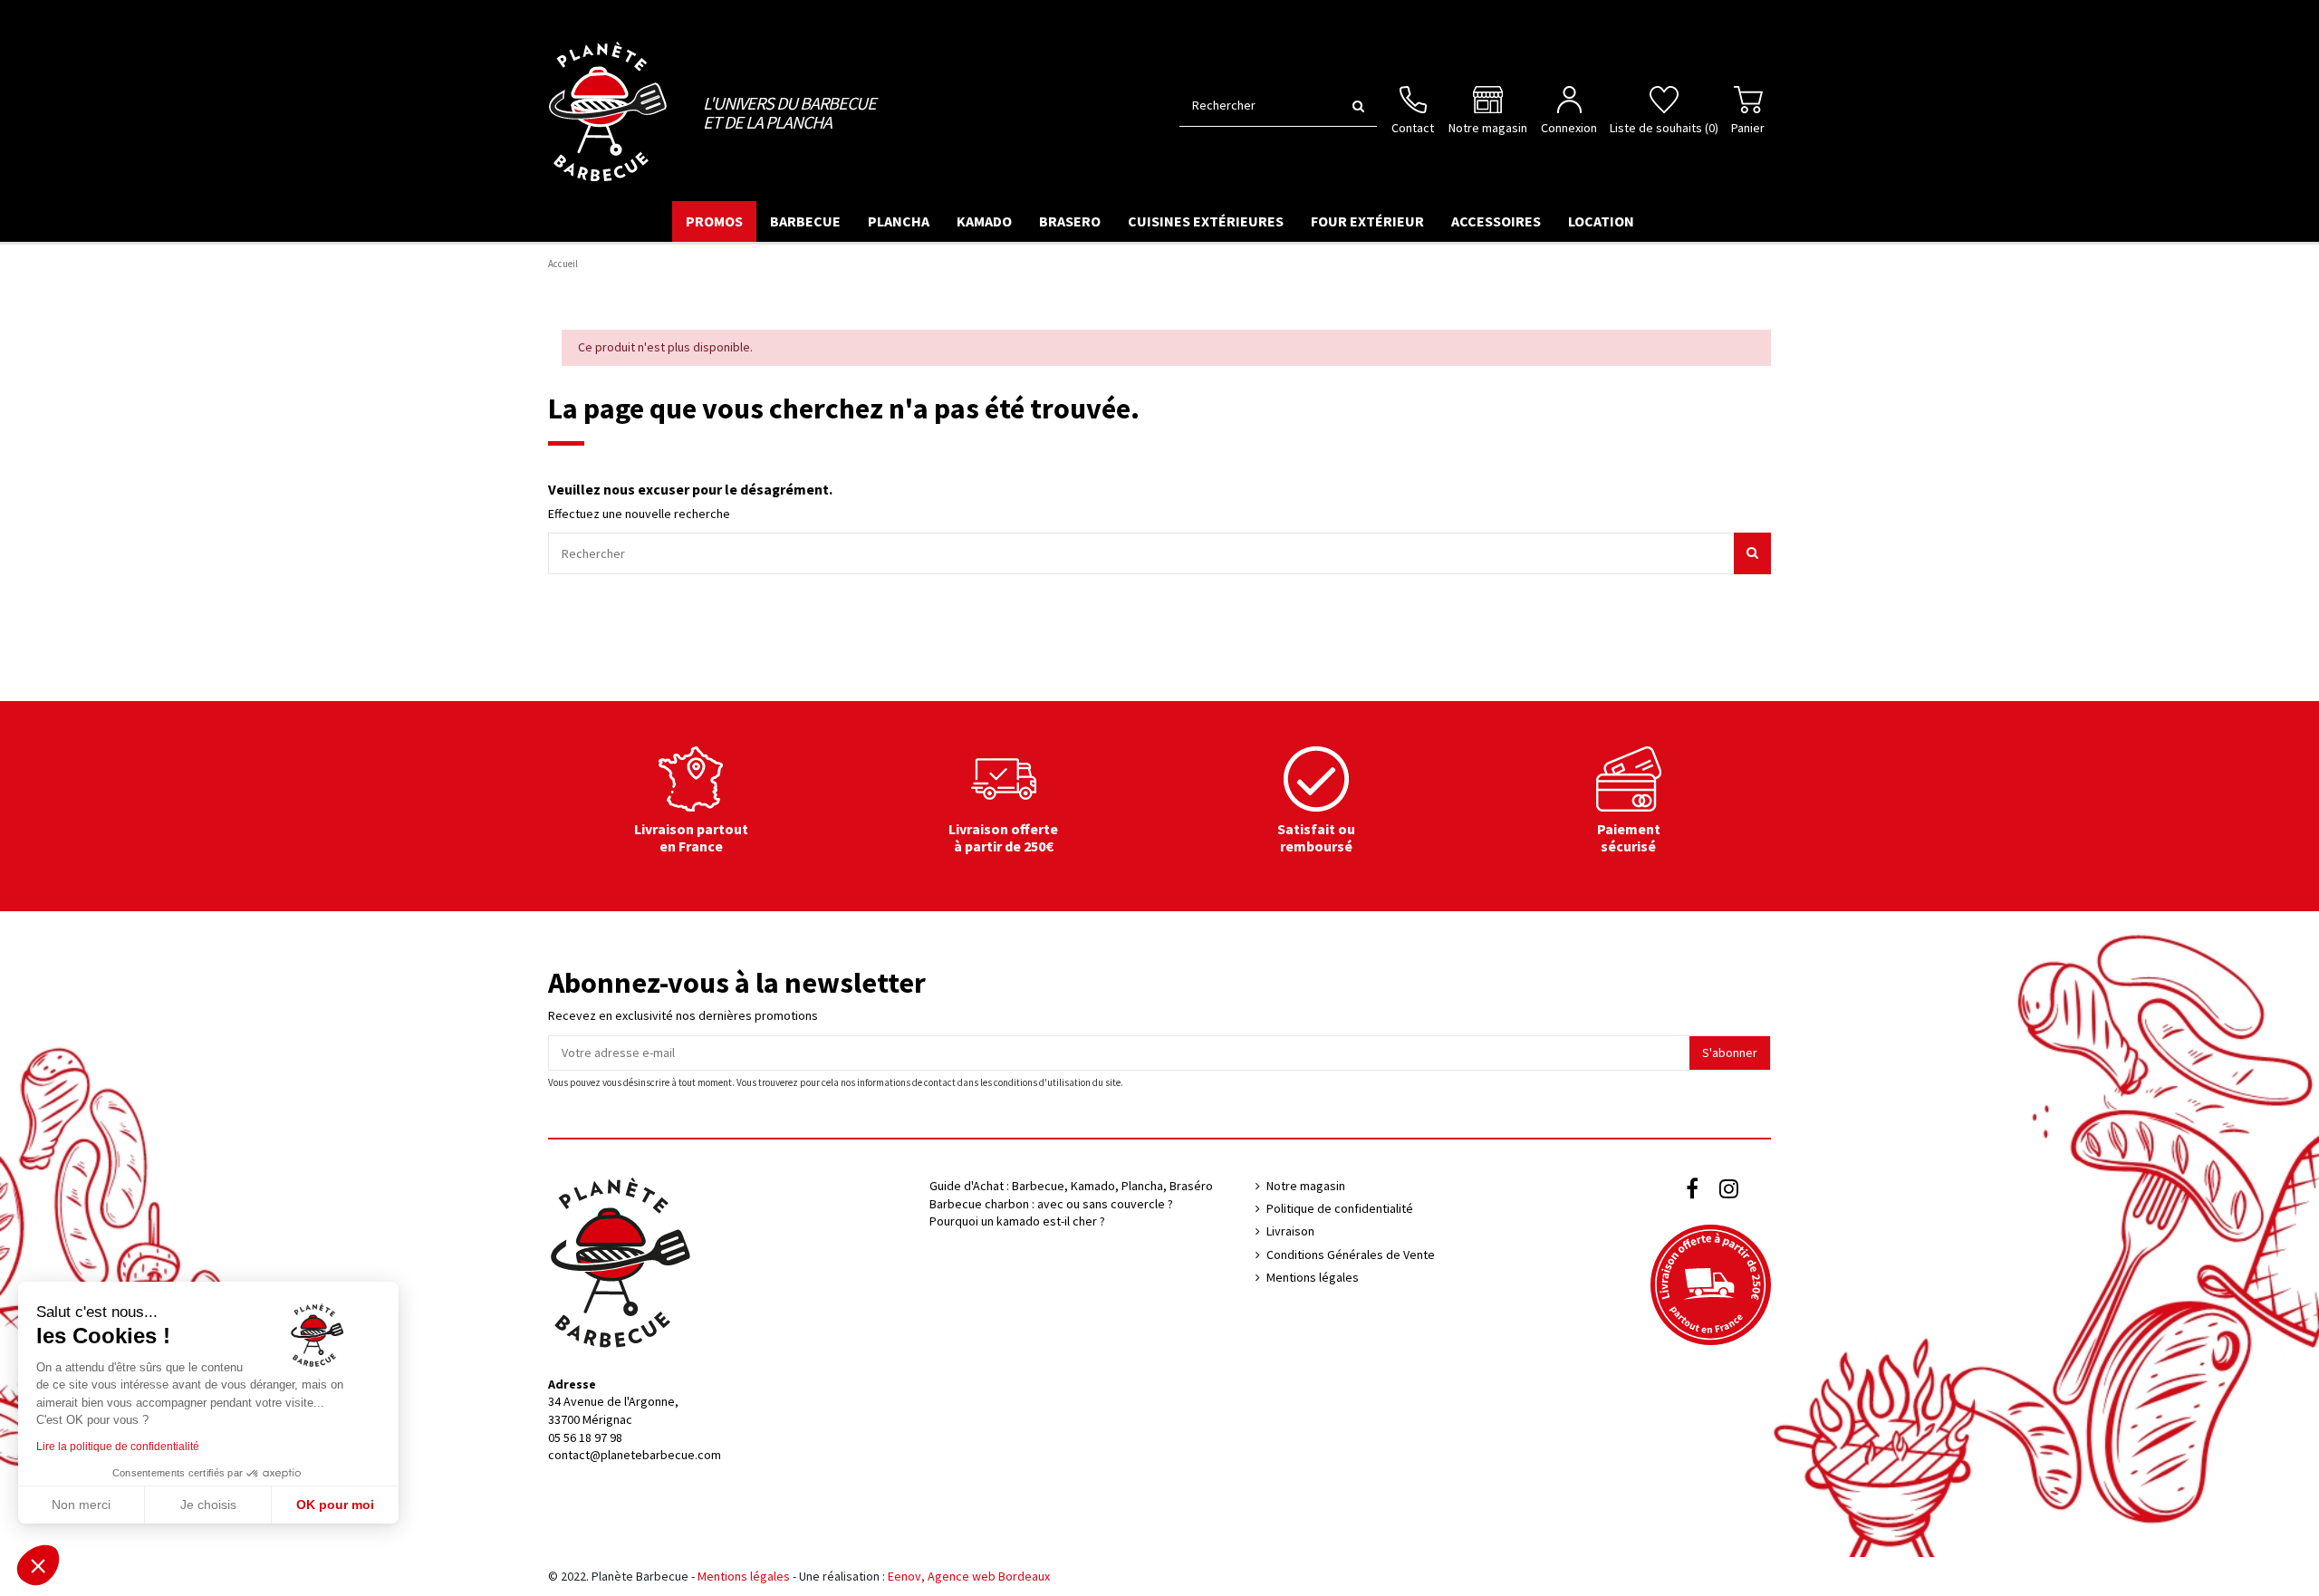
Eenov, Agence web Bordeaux (969, 1576)
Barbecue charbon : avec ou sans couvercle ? (1051, 1204)
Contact (1413, 128)
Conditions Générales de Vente (1351, 1255)
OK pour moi (335, 1505)
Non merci (81, 1505)
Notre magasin (1488, 128)
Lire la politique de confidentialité (118, 1447)
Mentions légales (1313, 1277)
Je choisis (208, 1505)
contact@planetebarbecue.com (635, 1455)
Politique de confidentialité (1340, 1208)
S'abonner (1730, 1053)
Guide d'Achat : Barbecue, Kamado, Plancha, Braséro (1071, 1186)
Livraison (1290, 1231)
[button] (38, 1565)
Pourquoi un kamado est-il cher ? (1017, 1221)
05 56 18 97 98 (585, 1437)
